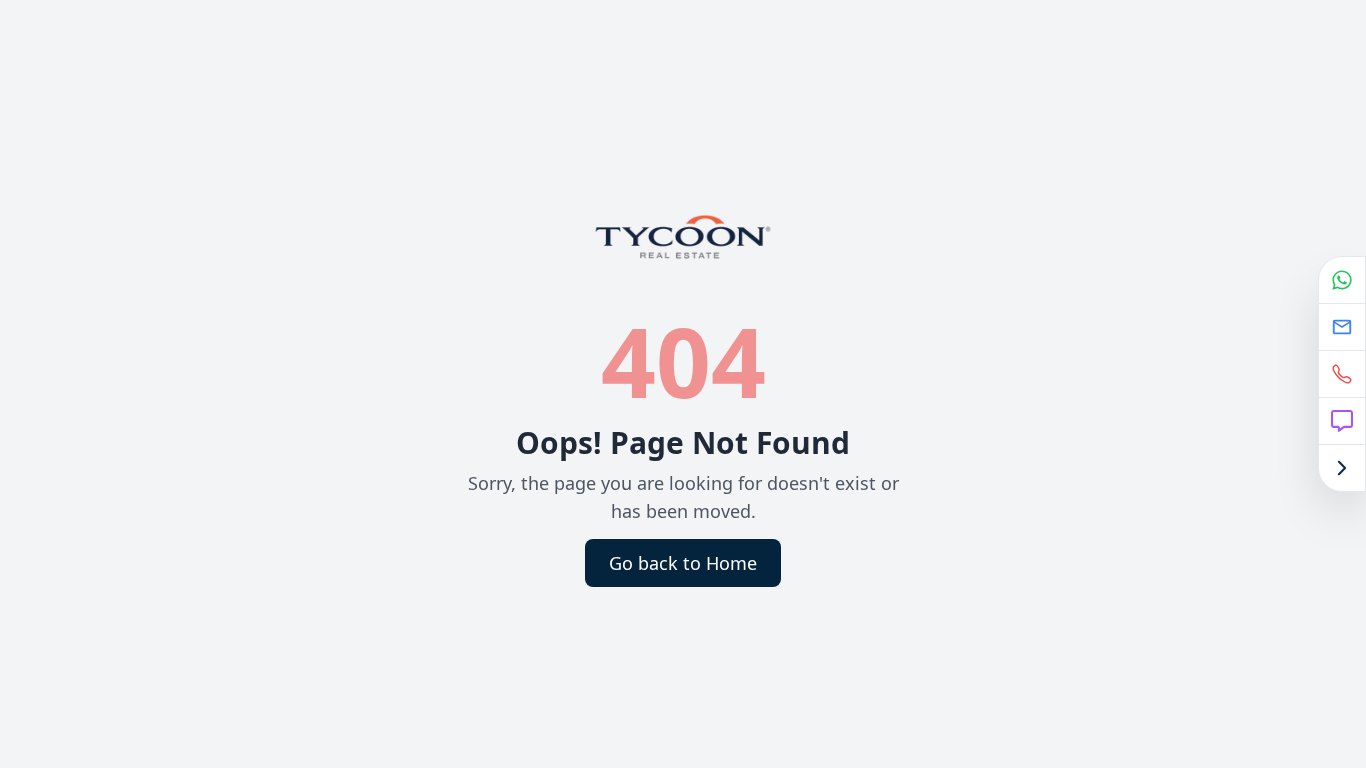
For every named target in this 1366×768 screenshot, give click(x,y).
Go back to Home (683, 563)
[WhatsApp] (1342, 280)
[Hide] (1342, 468)
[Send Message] (1342, 421)
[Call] (1342, 374)
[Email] (1342, 327)
